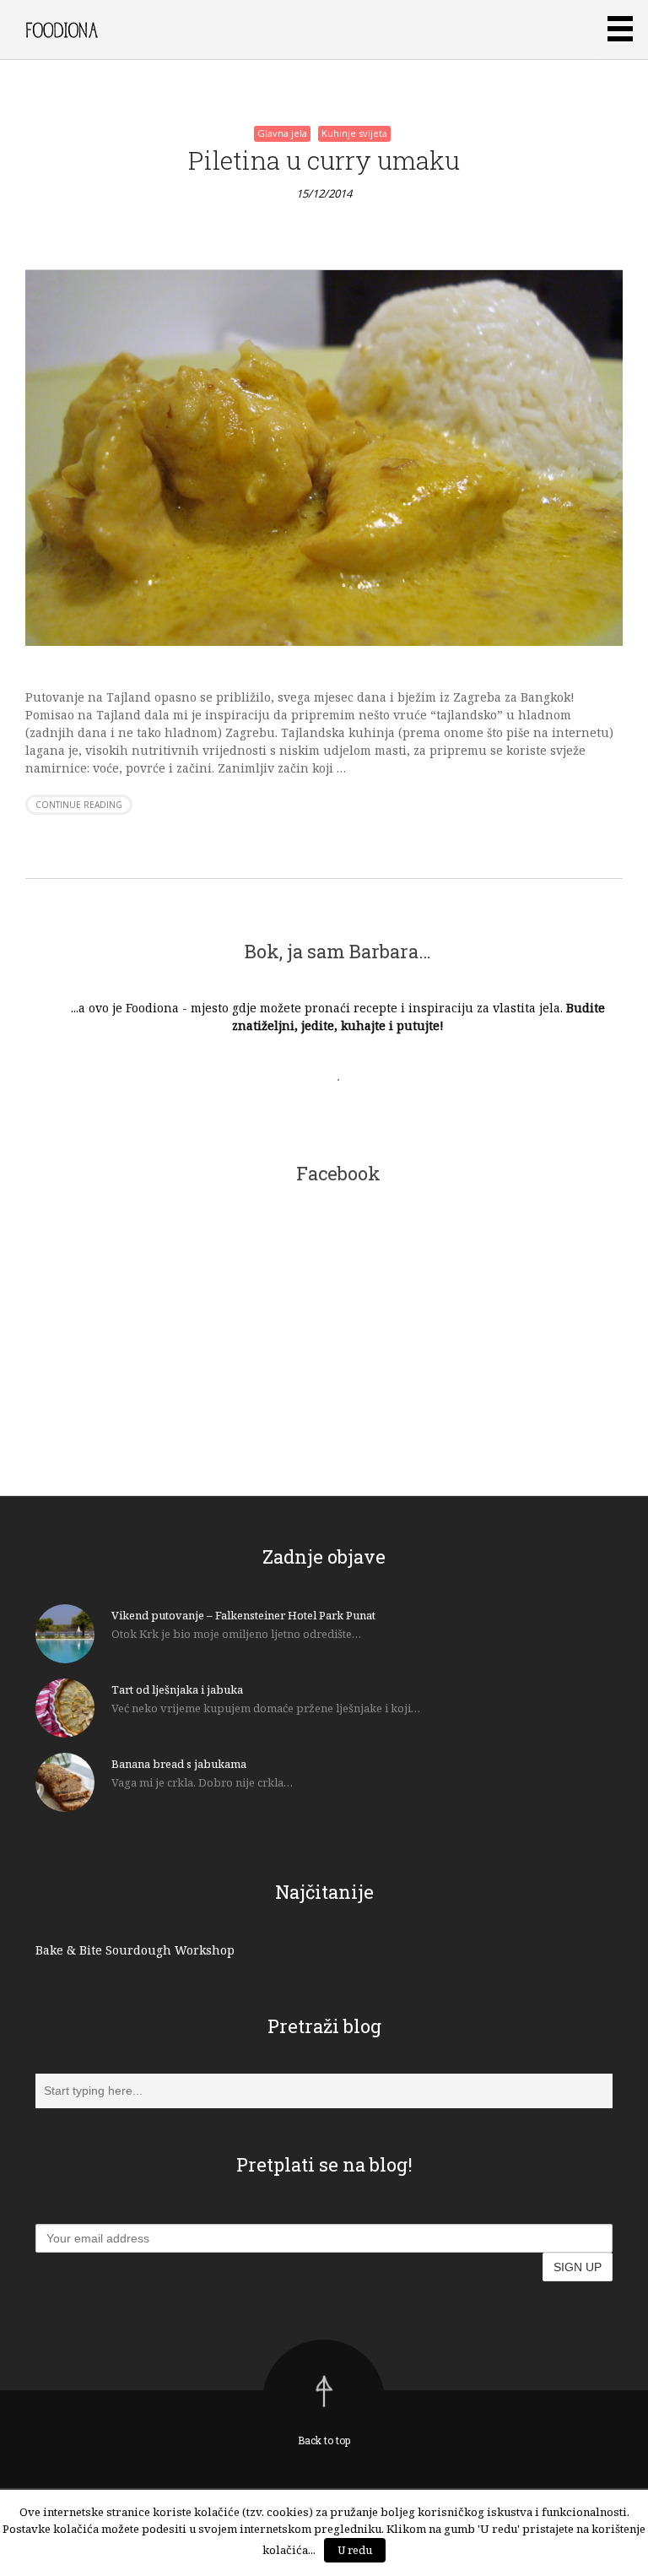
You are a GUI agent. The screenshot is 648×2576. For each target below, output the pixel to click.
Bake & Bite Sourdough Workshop (135, 1950)
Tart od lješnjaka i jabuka (177, 1689)
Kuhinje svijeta (354, 133)
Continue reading (79, 805)
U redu (355, 2550)
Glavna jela (282, 133)
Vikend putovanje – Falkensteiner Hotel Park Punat (243, 1615)
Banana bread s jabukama (179, 1764)
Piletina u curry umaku (324, 160)
